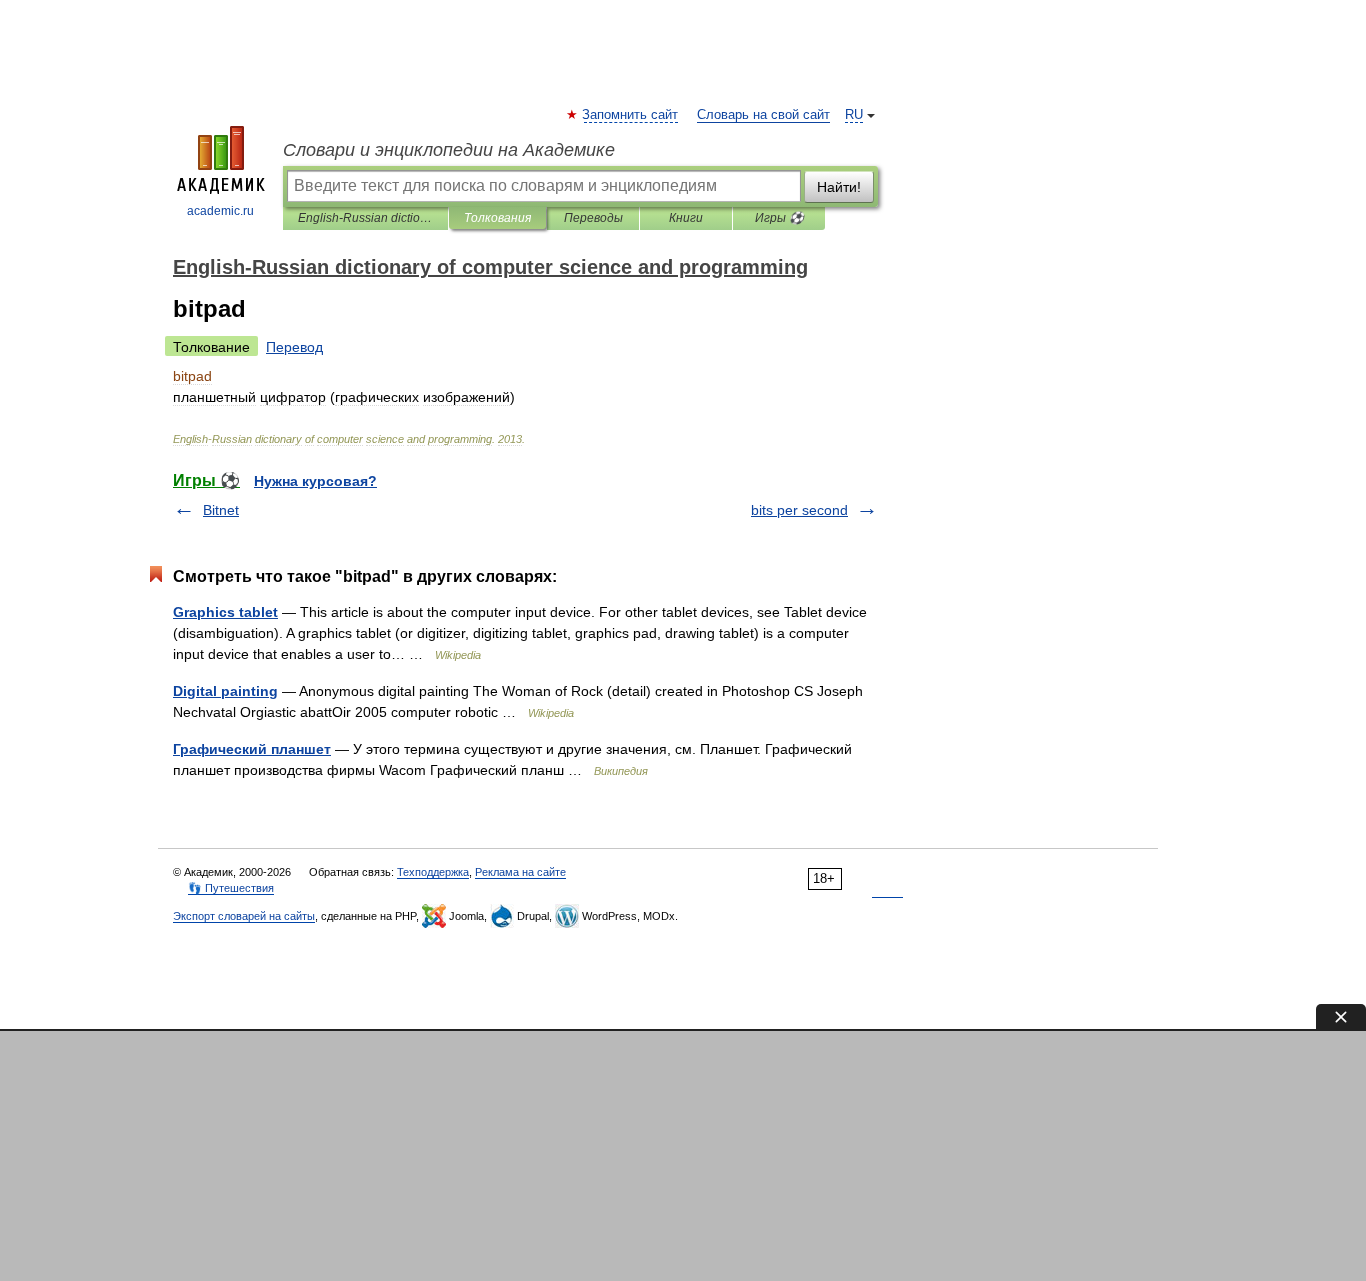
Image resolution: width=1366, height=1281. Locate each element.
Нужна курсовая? (315, 481)
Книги (686, 218)
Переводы (593, 218)
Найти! (839, 187)
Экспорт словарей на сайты (244, 916)
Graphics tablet (225, 612)
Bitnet (221, 510)
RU (854, 115)
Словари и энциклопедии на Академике (449, 150)
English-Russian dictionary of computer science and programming (365, 218)
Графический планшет (252, 749)
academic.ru (220, 211)
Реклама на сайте (520, 872)
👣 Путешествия (231, 888)
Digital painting (225, 691)
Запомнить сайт (631, 115)
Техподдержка (433, 872)
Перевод (294, 347)
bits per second (799, 510)
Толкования (497, 218)
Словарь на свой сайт (763, 115)
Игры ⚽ (779, 218)
